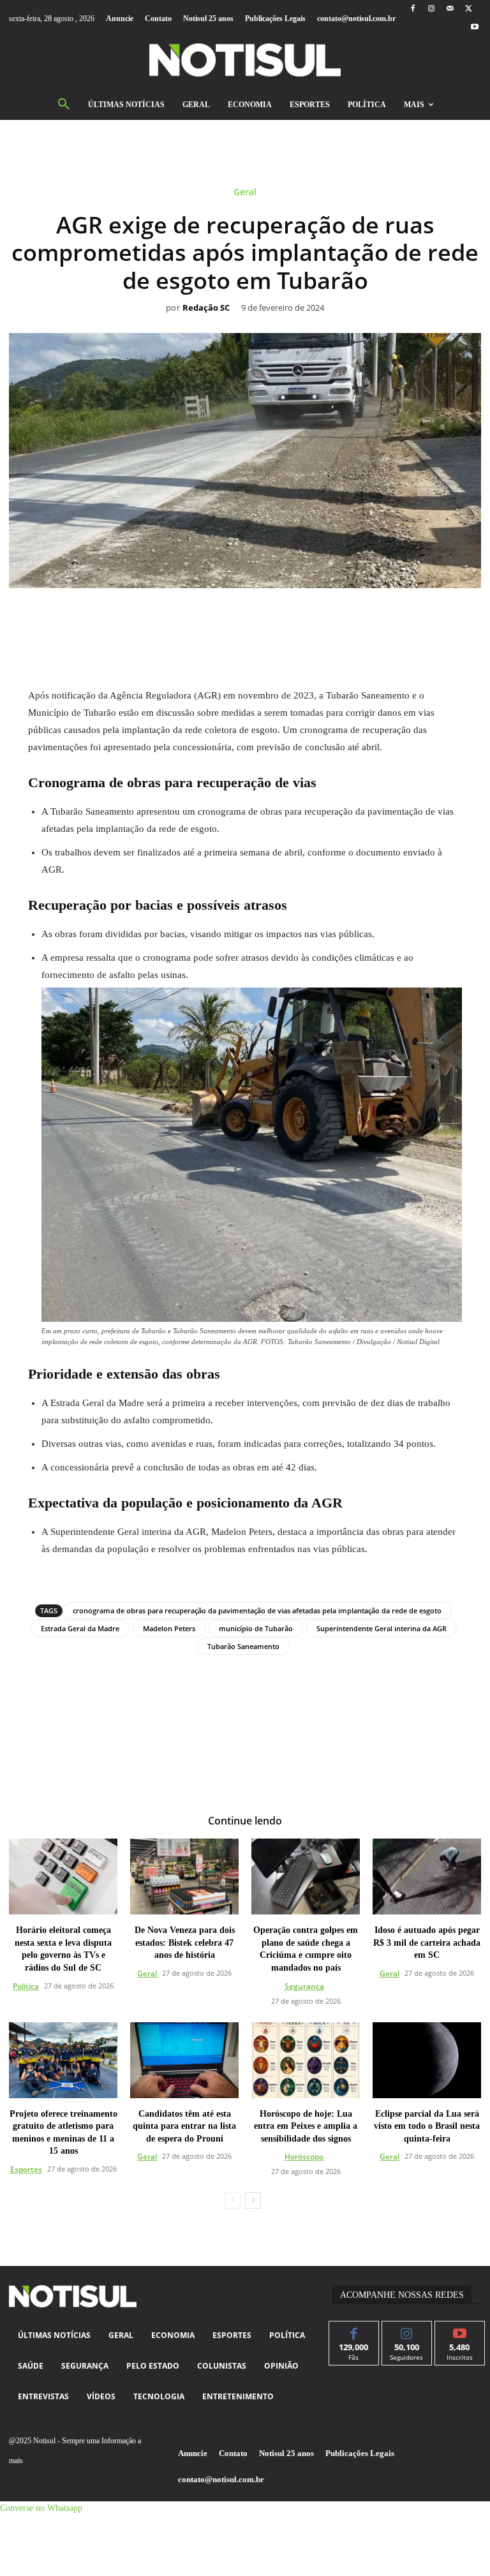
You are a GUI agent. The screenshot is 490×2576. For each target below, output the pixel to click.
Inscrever (460, 2331)
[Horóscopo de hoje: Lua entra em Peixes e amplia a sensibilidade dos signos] (306, 2060)
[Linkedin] (260, 617)
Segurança (304, 1986)
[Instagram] (431, 9)
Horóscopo (304, 2157)
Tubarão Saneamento (243, 1646)
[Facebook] (412, 9)
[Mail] (450, 9)
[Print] (318, 617)
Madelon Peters (169, 1628)
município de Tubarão (256, 1628)
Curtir (354, 2331)
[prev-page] (233, 2200)
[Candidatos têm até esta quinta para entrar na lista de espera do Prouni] (184, 2060)
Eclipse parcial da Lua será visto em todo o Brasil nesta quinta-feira (427, 2126)
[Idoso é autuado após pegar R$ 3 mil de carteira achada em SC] (427, 1876)
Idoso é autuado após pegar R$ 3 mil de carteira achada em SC (427, 1943)
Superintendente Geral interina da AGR (382, 1628)
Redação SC (206, 308)
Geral (245, 192)
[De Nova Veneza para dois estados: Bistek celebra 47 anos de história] (184, 1876)
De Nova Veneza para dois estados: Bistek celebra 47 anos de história (185, 1943)
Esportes (26, 2169)
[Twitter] (469, 9)
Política (26, 1986)
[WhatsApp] (230, 617)
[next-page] (253, 2200)
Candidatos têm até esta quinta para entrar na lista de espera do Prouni (184, 2126)
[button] (64, 105)
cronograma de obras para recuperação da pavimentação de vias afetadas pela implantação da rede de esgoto (257, 1610)
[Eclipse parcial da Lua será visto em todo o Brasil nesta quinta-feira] (427, 2060)
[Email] (289, 617)
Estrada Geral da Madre (80, 1628)
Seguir (407, 2331)
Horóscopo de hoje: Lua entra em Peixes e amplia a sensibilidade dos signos (306, 2126)
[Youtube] (475, 28)
